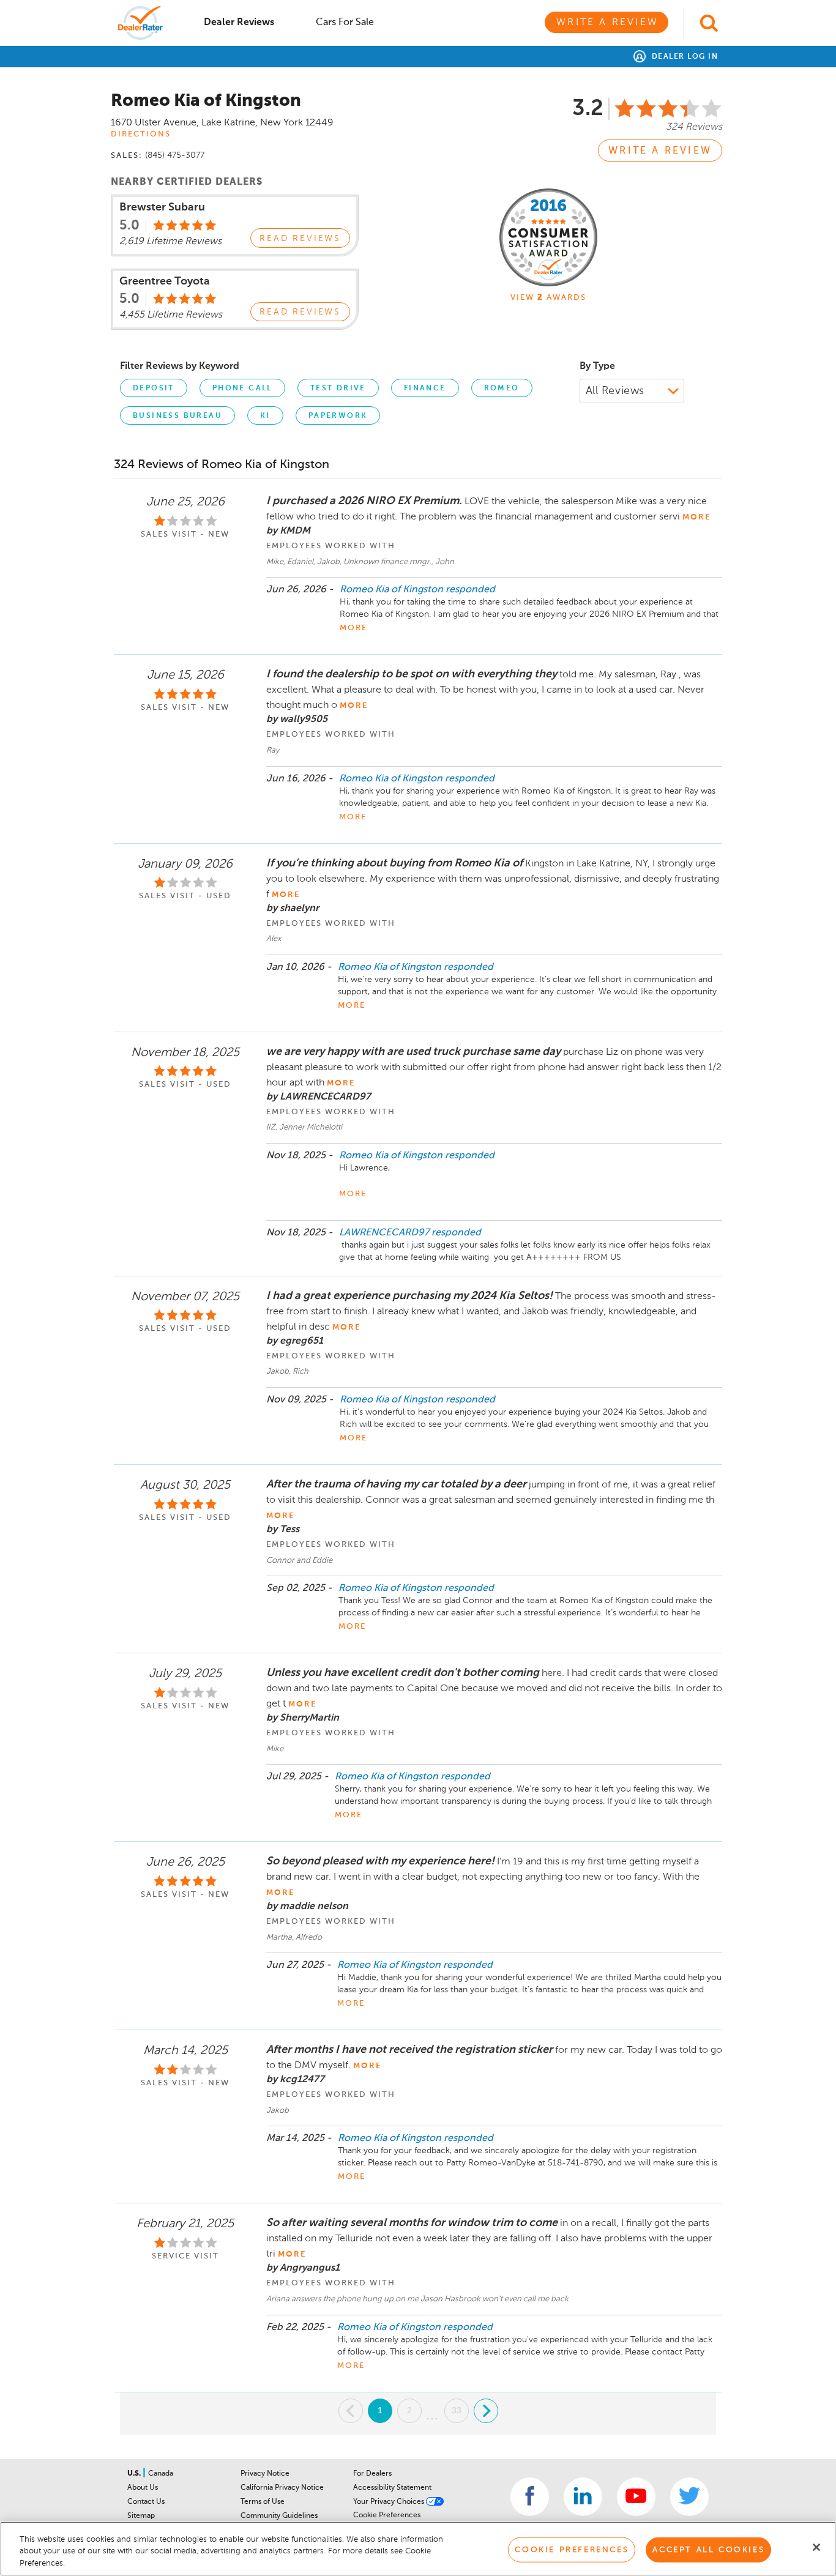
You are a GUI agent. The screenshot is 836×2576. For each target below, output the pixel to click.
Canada (161, 2474)
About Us (143, 2488)
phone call (242, 389)
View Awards (548, 298)
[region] (418, 2549)
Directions (141, 134)
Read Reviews (300, 239)
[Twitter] (689, 2497)
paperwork (338, 416)
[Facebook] (530, 2497)
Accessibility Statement (392, 2488)
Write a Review (607, 23)
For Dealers (372, 2474)
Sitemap (141, 2516)
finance (425, 389)
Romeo (502, 389)
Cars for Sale (345, 23)
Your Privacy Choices (390, 2502)
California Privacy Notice (282, 2488)
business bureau (177, 416)
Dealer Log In (683, 57)
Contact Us (146, 2502)
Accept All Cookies (708, 2549)
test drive (338, 389)
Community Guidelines (279, 2516)
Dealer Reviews (239, 23)
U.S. (135, 2474)
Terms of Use (263, 2502)
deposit (154, 389)
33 (457, 2410)
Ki (265, 416)
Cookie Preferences (387, 2515)
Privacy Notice (265, 2474)
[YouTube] (636, 2497)
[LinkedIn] (583, 2497)
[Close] (816, 2547)
